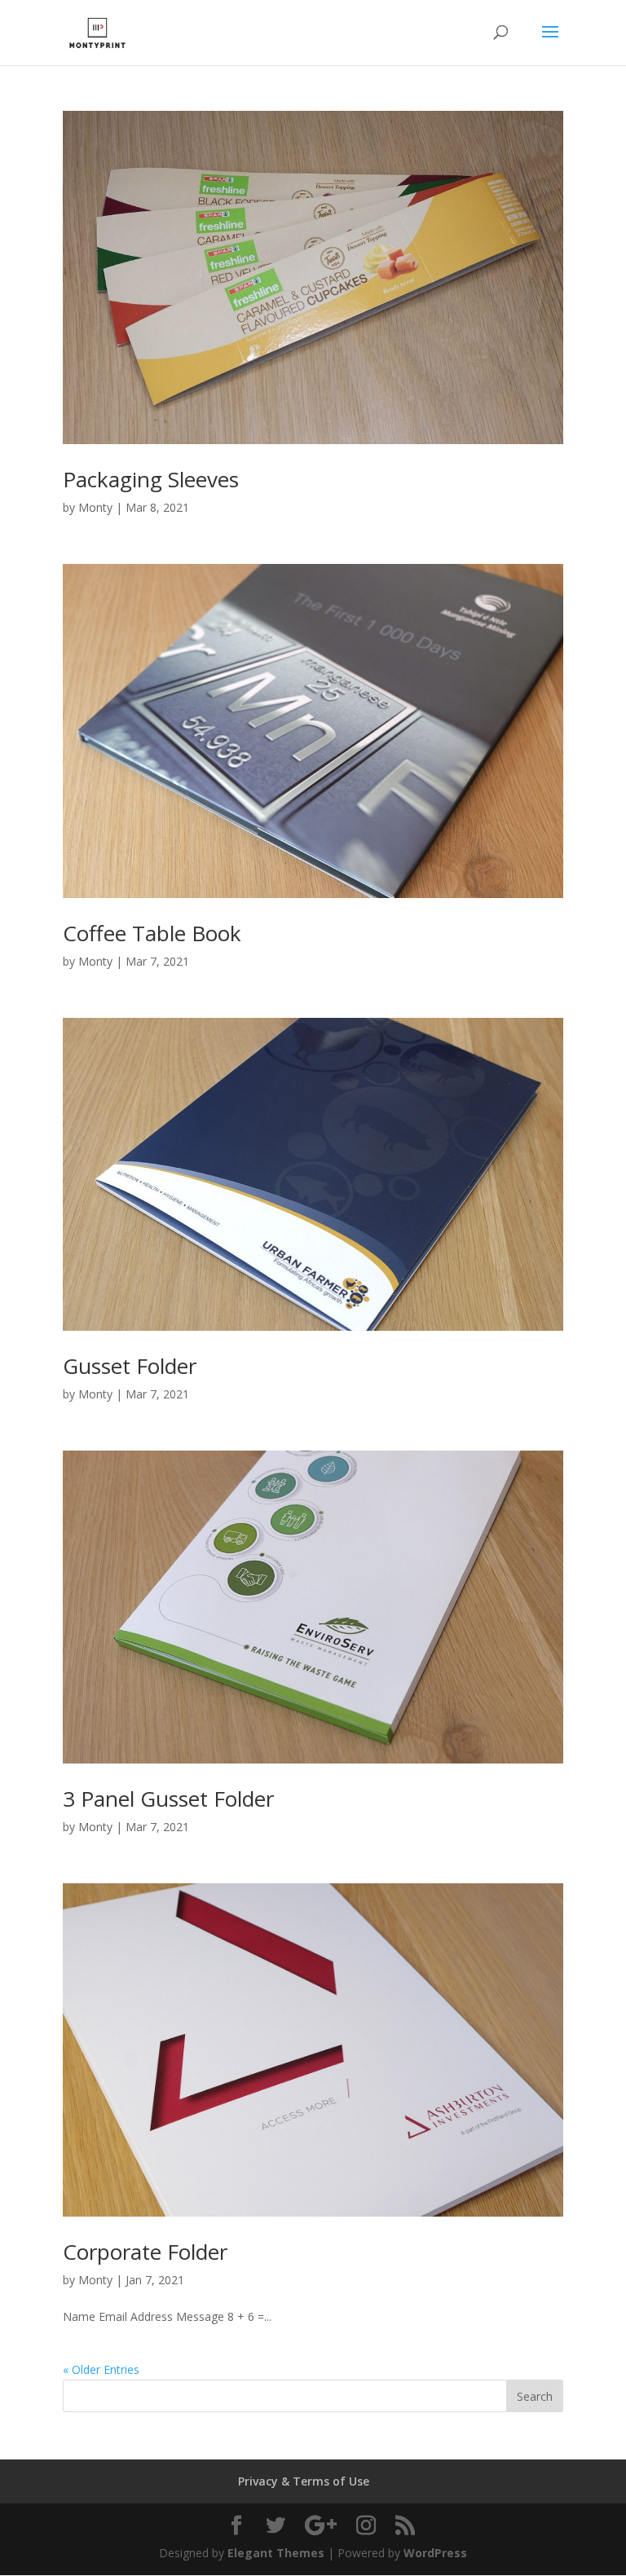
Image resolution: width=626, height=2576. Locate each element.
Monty (95, 507)
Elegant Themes (276, 2553)
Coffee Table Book (152, 933)
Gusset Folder (130, 1366)
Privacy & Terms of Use (304, 2481)
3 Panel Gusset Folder (168, 1799)
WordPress (435, 2553)
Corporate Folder (145, 2252)
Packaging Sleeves (151, 479)
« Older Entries (101, 2369)
